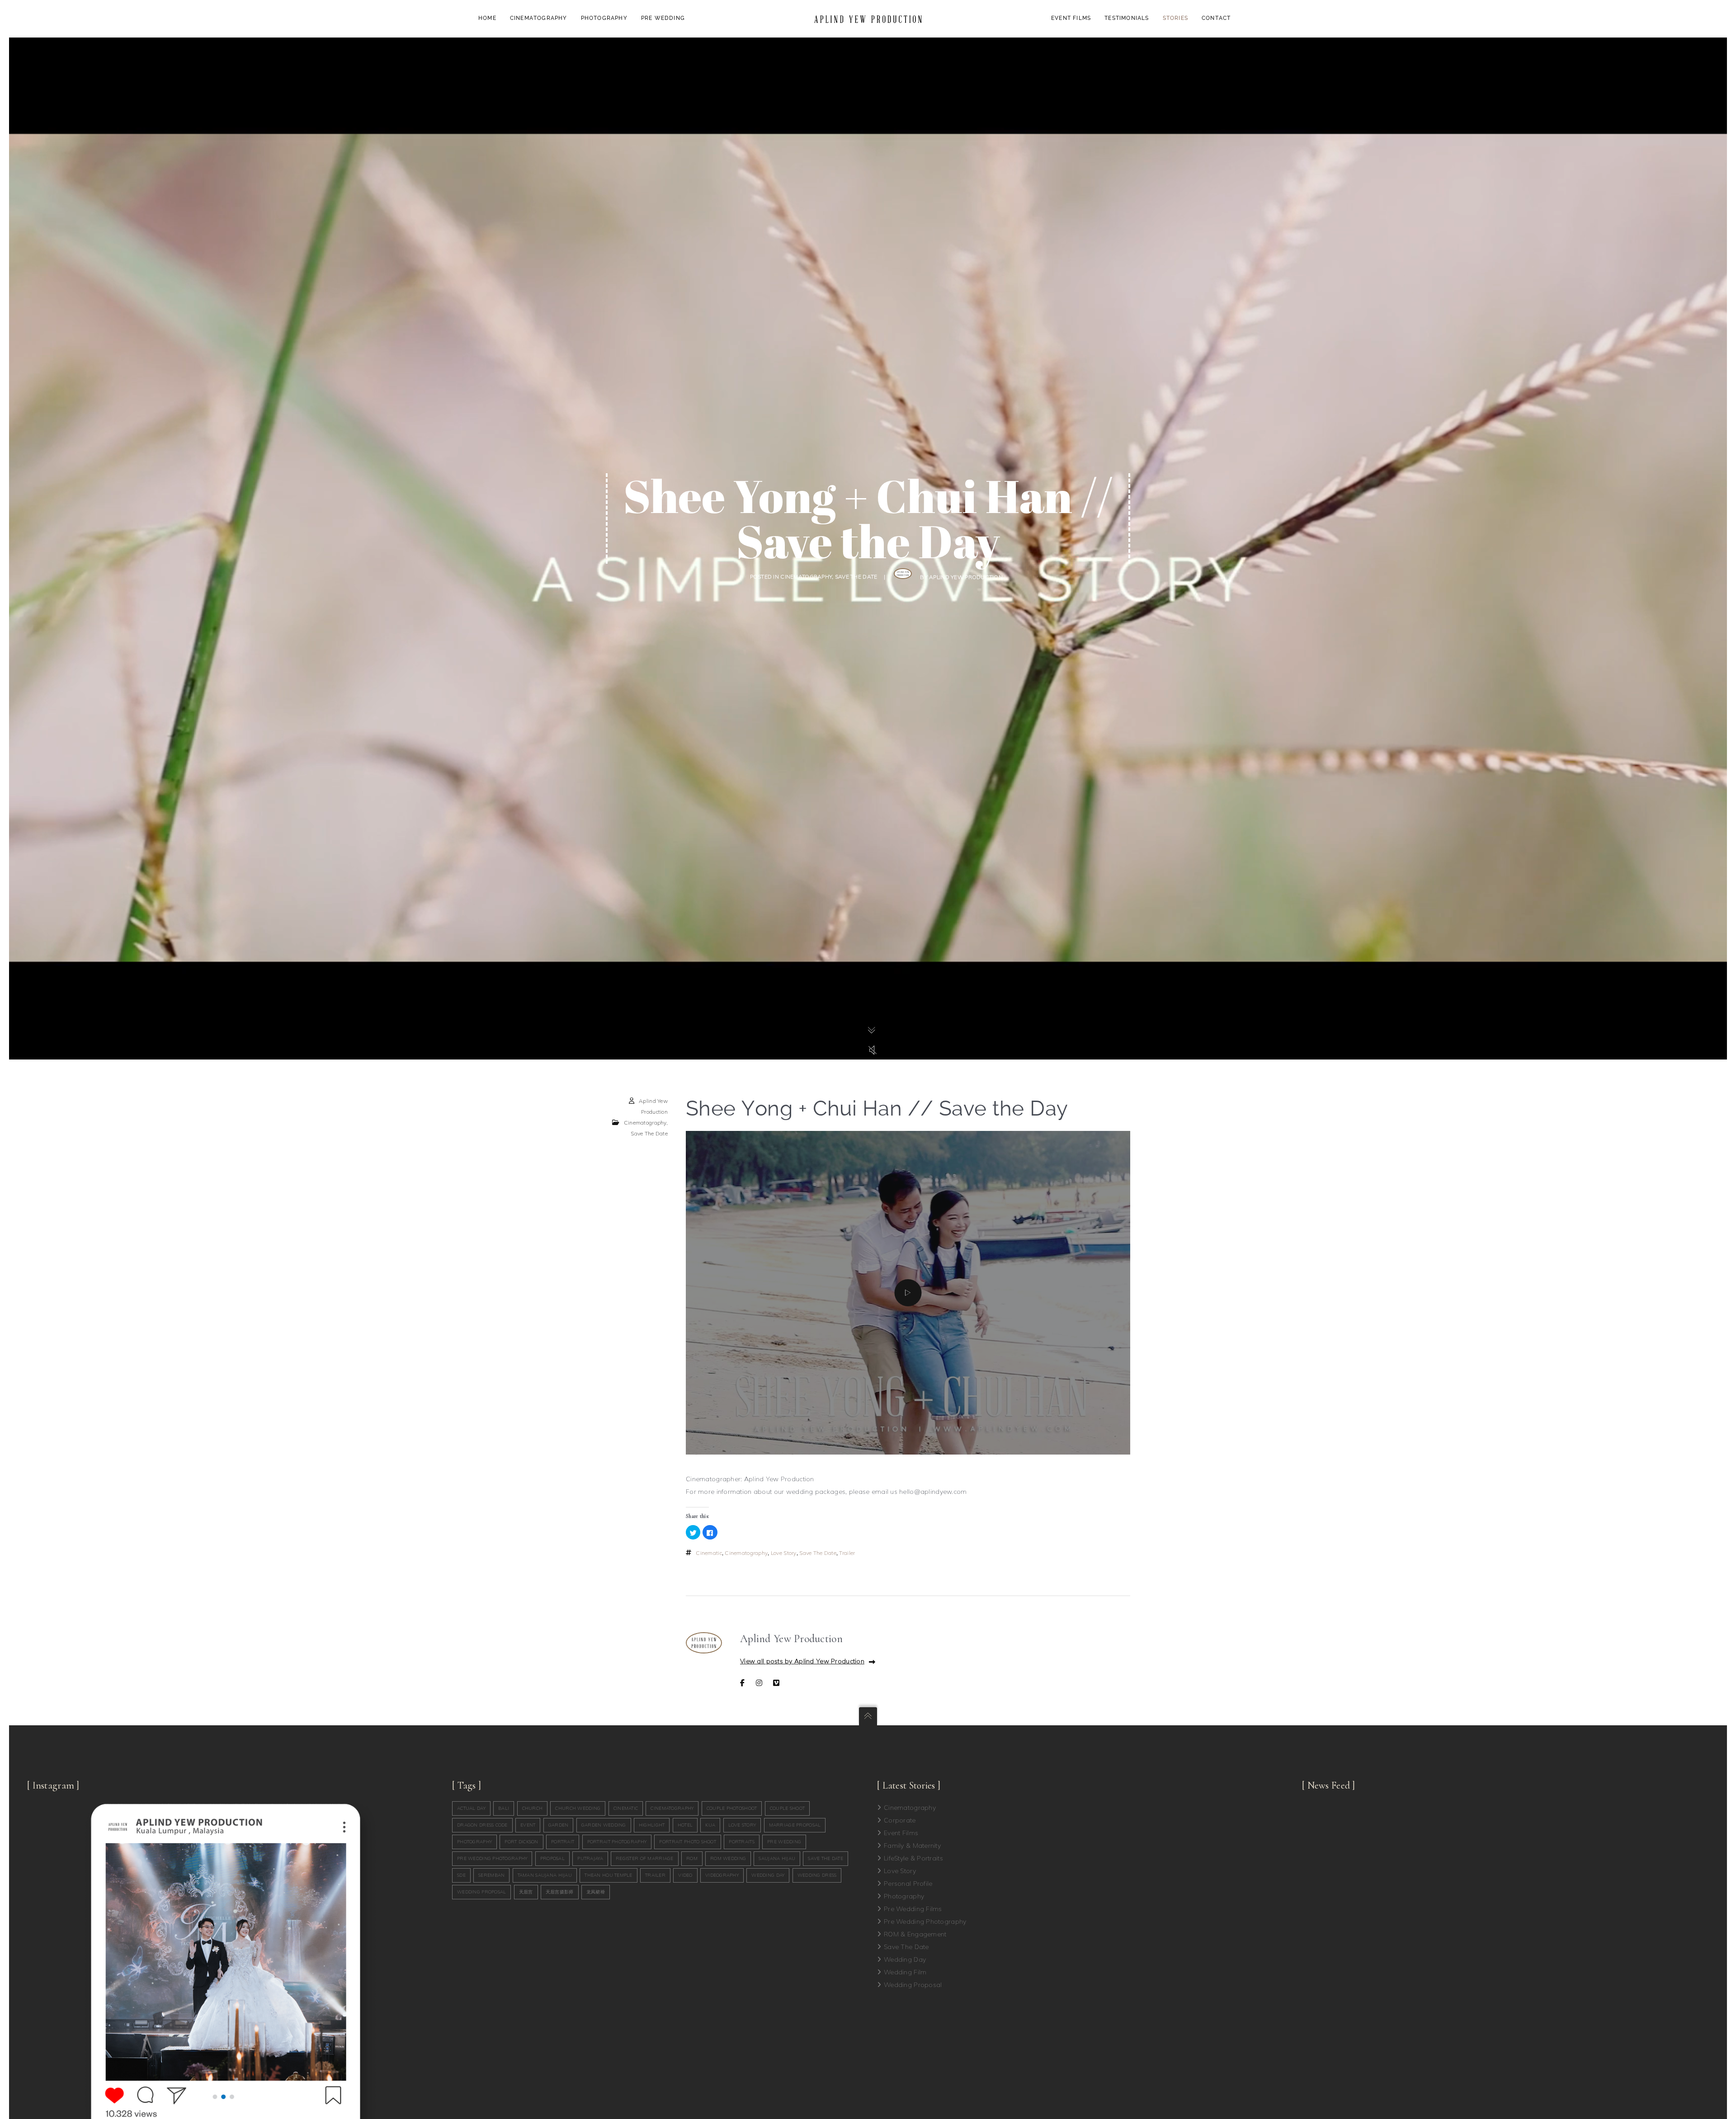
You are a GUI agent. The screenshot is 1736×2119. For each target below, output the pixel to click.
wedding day (768, 1875)
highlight (652, 1825)
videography (722, 1875)
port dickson (521, 1842)
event (528, 1825)
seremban (491, 1875)
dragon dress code (482, 1825)
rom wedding (728, 1858)
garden (559, 1825)
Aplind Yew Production (966, 577)
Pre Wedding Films (913, 1909)
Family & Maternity (912, 1846)
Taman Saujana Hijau (545, 1875)
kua (710, 1825)
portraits (742, 1842)
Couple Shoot (787, 1808)
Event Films (901, 1833)
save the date (818, 1553)
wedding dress (817, 1875)
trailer (847, 1553)
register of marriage (645, 1858)
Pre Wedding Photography (925, 1921)
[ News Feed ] (1329, 1785)
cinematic (709, 1553)
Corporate (900, 1820)
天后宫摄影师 (560, 1892)
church (533, 1808)
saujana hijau (777, 1858)
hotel (685, 1825)
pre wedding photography (492, 1858)
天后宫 (526, 1892)
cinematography (746, 1553)
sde (461, 1875)
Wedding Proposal (913, 1985)
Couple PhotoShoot (732, 1808)
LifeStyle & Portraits (913, 1858)
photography (474, 1842)
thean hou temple (608, 1875)
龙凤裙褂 (596, 1892)
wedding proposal (481, 1892)
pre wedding (784, 1842)
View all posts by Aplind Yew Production (802, 1661)
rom (692, 1858)
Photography (904, 1896)
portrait (563, 1842)
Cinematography (806, 577)
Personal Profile (908, 1884)
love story (784, 1553)
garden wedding (604, 1825)
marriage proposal (795, 1825)
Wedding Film (905, 1972)
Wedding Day (905, 1959)
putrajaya (590, 1858)
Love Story (900, 1871)
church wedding (578, 1808)
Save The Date (856, 577)
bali (504, 1808)
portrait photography (617, 1842)
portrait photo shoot (688, 1842)
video (685, 1875)
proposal (552, 1858)
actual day (471, 1808)
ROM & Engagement (915, 1934)
